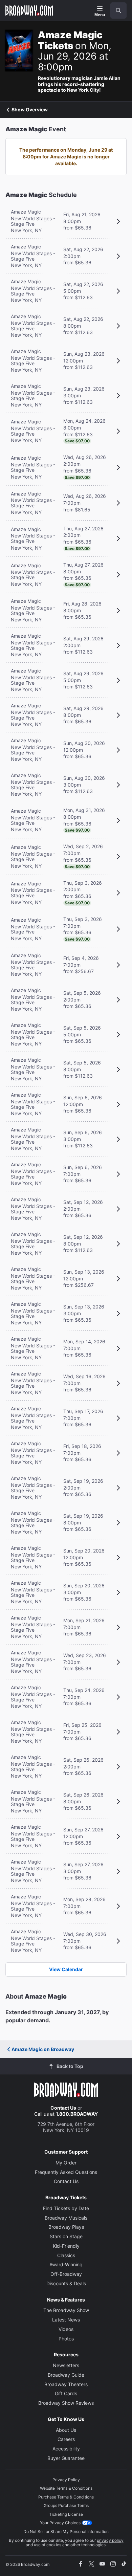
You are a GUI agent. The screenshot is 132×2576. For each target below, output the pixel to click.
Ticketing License (66, 2514)
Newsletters (66, 2365)
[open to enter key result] (118, 10)
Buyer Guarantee (66, 2458)
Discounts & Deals (66, 2283)
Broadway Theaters (66, 2384)
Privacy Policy (66, 2480)
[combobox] (116, 10)
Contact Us (63, 2108)
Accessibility (66, 2449)
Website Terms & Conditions (66, 2488)
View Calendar (66, 1969)
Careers (66, 2439)
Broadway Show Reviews (66, 2403)
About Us (66, 2430)
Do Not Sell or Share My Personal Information (66, 2531)
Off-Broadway (66, 2274)
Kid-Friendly (66, 2246)
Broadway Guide (66, 2375)
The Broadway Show (66, 2310)
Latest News (66, 2320)
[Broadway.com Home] (29, 10)
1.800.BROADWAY (77, 2114)
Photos (66, 2339)
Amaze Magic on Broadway (43, 2049)
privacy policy (110, 2540)
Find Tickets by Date (66, 2208)
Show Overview (30, 110)
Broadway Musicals (66, 2218)
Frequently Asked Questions (66, 2172)
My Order (66, 2163)
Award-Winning (66, 2264)
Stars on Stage (66, 2236)
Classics (66, 2255)
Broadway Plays (66, 2227)
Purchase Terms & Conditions (66, 2497)
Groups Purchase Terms (66, 2505)
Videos (66, 2329)
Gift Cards (66, 2393)
